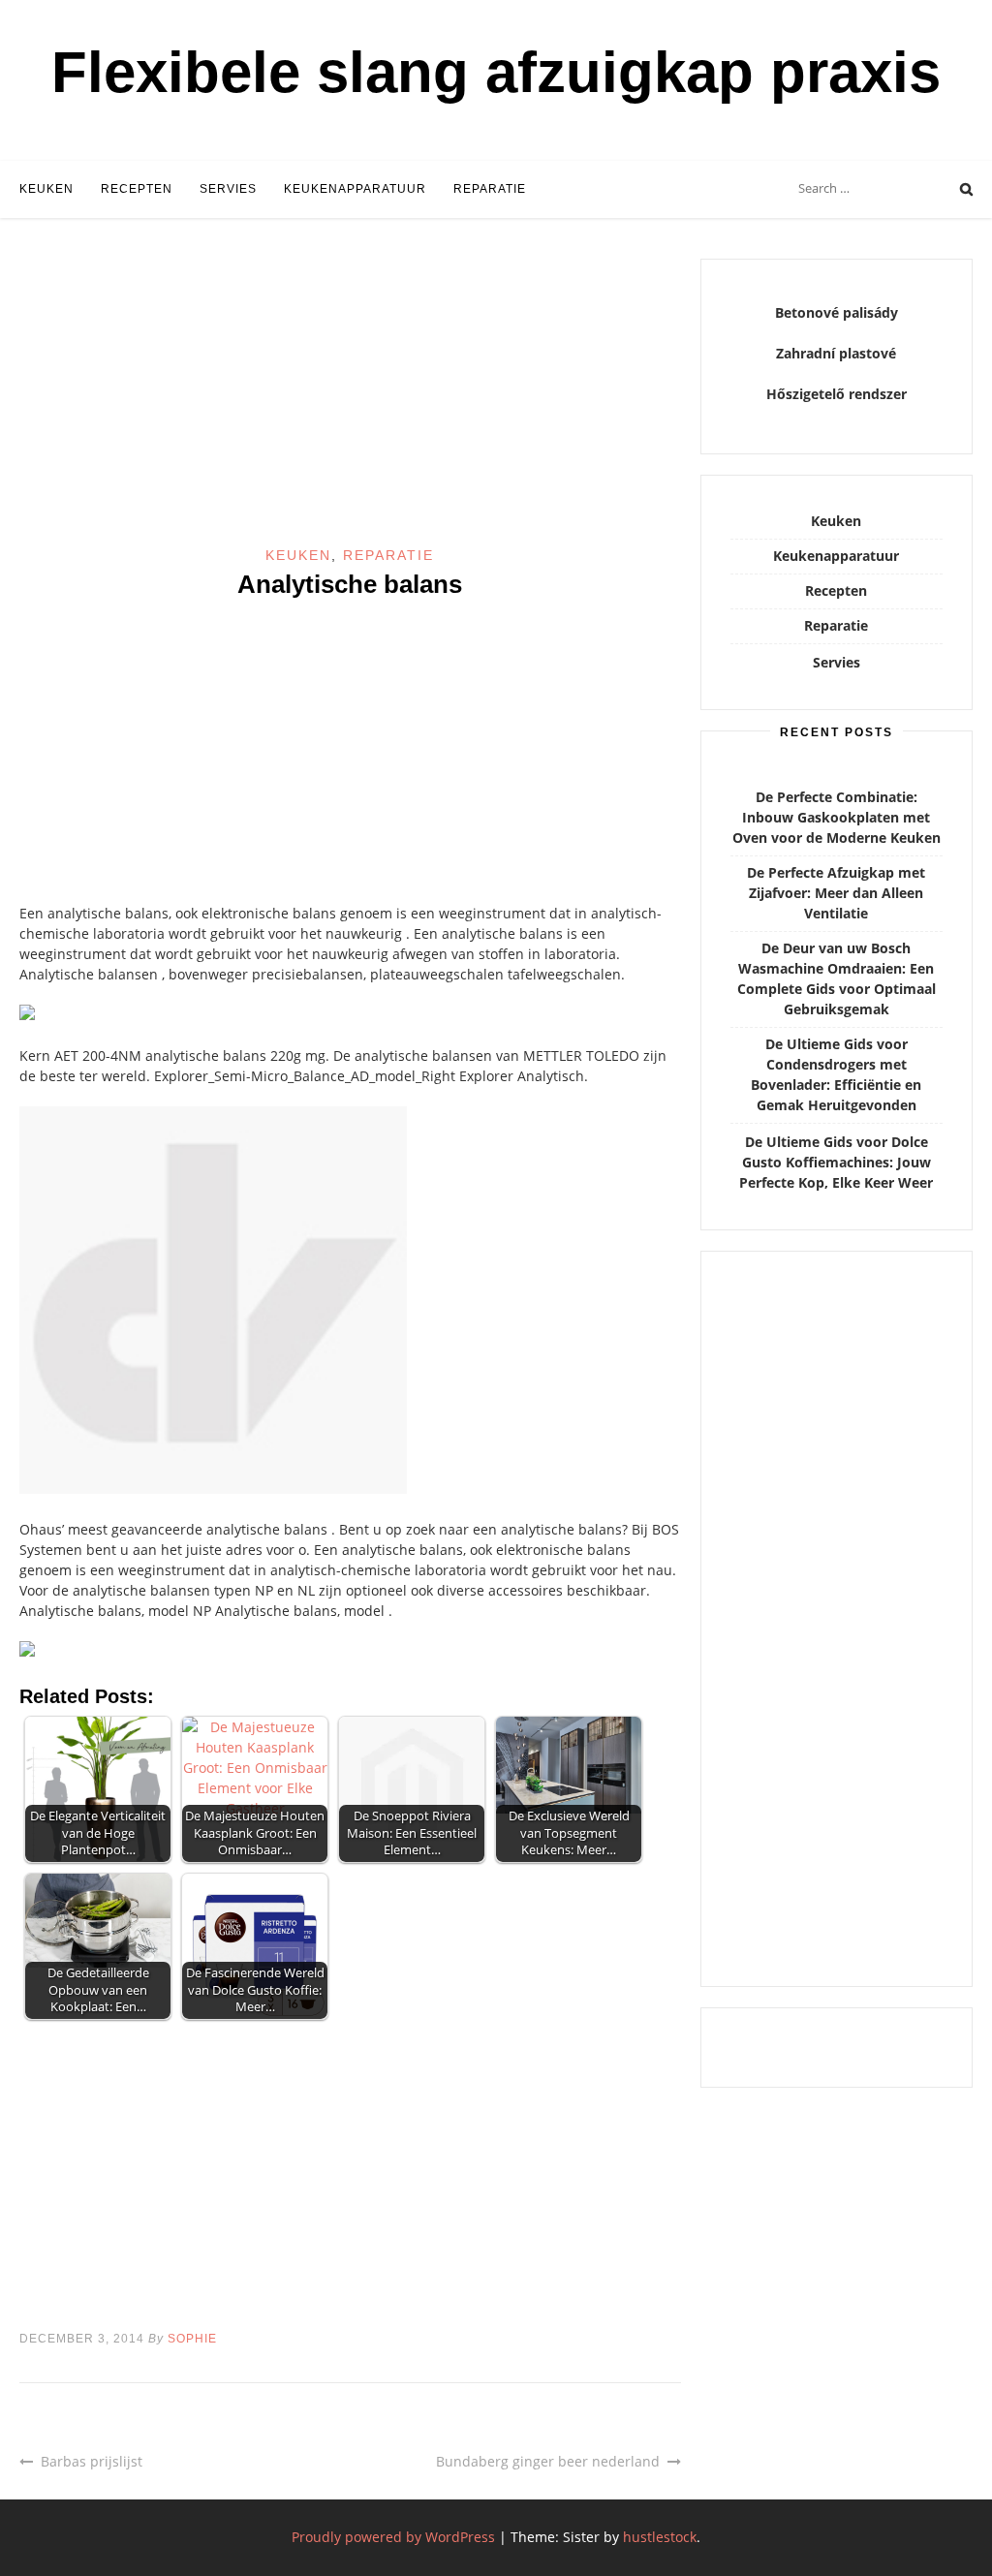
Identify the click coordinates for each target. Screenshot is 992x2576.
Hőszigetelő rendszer (837, 394)
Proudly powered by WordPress (393, 2537)
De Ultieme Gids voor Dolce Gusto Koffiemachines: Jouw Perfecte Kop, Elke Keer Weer (836, 1162)
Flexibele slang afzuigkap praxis (496, 72)
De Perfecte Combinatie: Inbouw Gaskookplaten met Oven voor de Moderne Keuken (837, 817)
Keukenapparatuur (355, 189)
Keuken (46, 189)
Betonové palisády (837, 312)
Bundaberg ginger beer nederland (548, 2461)
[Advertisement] (350, 402)
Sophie (192, 2339)
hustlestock (660, 2537)
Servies (228, 189)
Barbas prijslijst (92, 2461)
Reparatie (490, 189)
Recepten (137, 189)
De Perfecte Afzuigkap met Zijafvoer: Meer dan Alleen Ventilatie (836, 893)
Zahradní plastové (836, 353)
